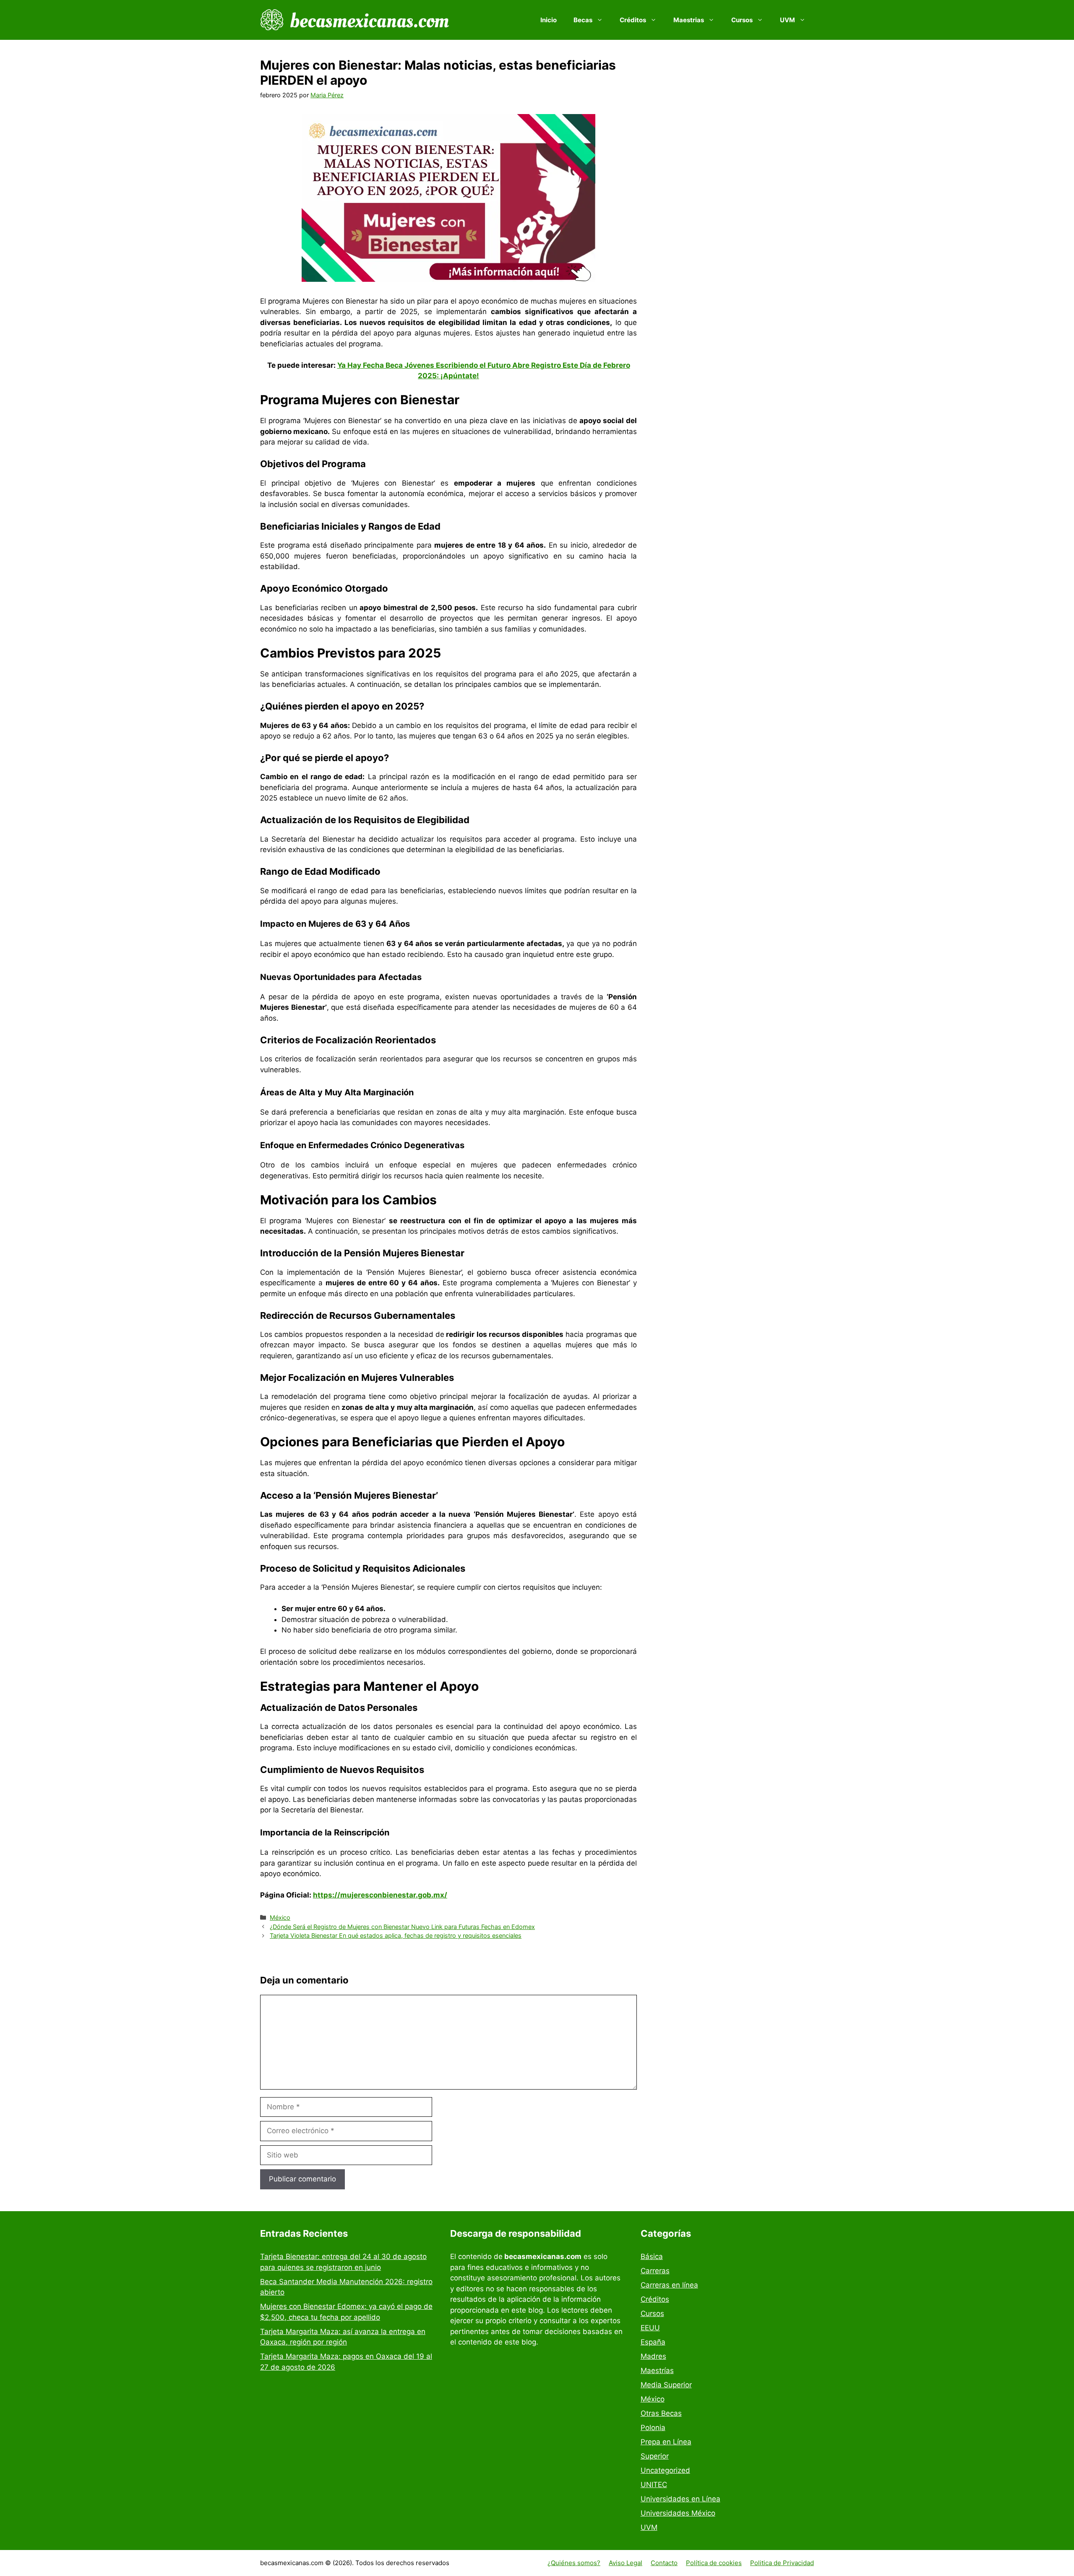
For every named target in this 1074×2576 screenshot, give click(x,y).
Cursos (652, 2313)
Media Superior (666, 2385)
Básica (652, 2256)
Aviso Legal (626, 2563)
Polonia (653, 2428)
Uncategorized (665, 2470)
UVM (649, 2527)
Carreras (655, 2271)
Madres (653, 2356)
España (653, 2342)
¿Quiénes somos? (574, 2563)
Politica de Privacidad (782, 2563)
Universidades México (678, 2513)
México (280, 1917)
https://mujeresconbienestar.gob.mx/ (380, 1895)
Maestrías (657, 2371)
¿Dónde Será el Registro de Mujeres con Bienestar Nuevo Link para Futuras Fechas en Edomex (402, 1927)
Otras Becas (661, 2413)
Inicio (549, 20)
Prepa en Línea (666, 2442)
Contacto (664, 2563)
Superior (655, 2456)
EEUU (650, 2328)
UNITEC (654, 2485)
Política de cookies (714, 2563)
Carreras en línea (669, 2285)
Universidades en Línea (680, 2499)
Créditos (655, 2299)
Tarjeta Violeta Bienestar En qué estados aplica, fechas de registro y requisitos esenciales (396, 1935)
